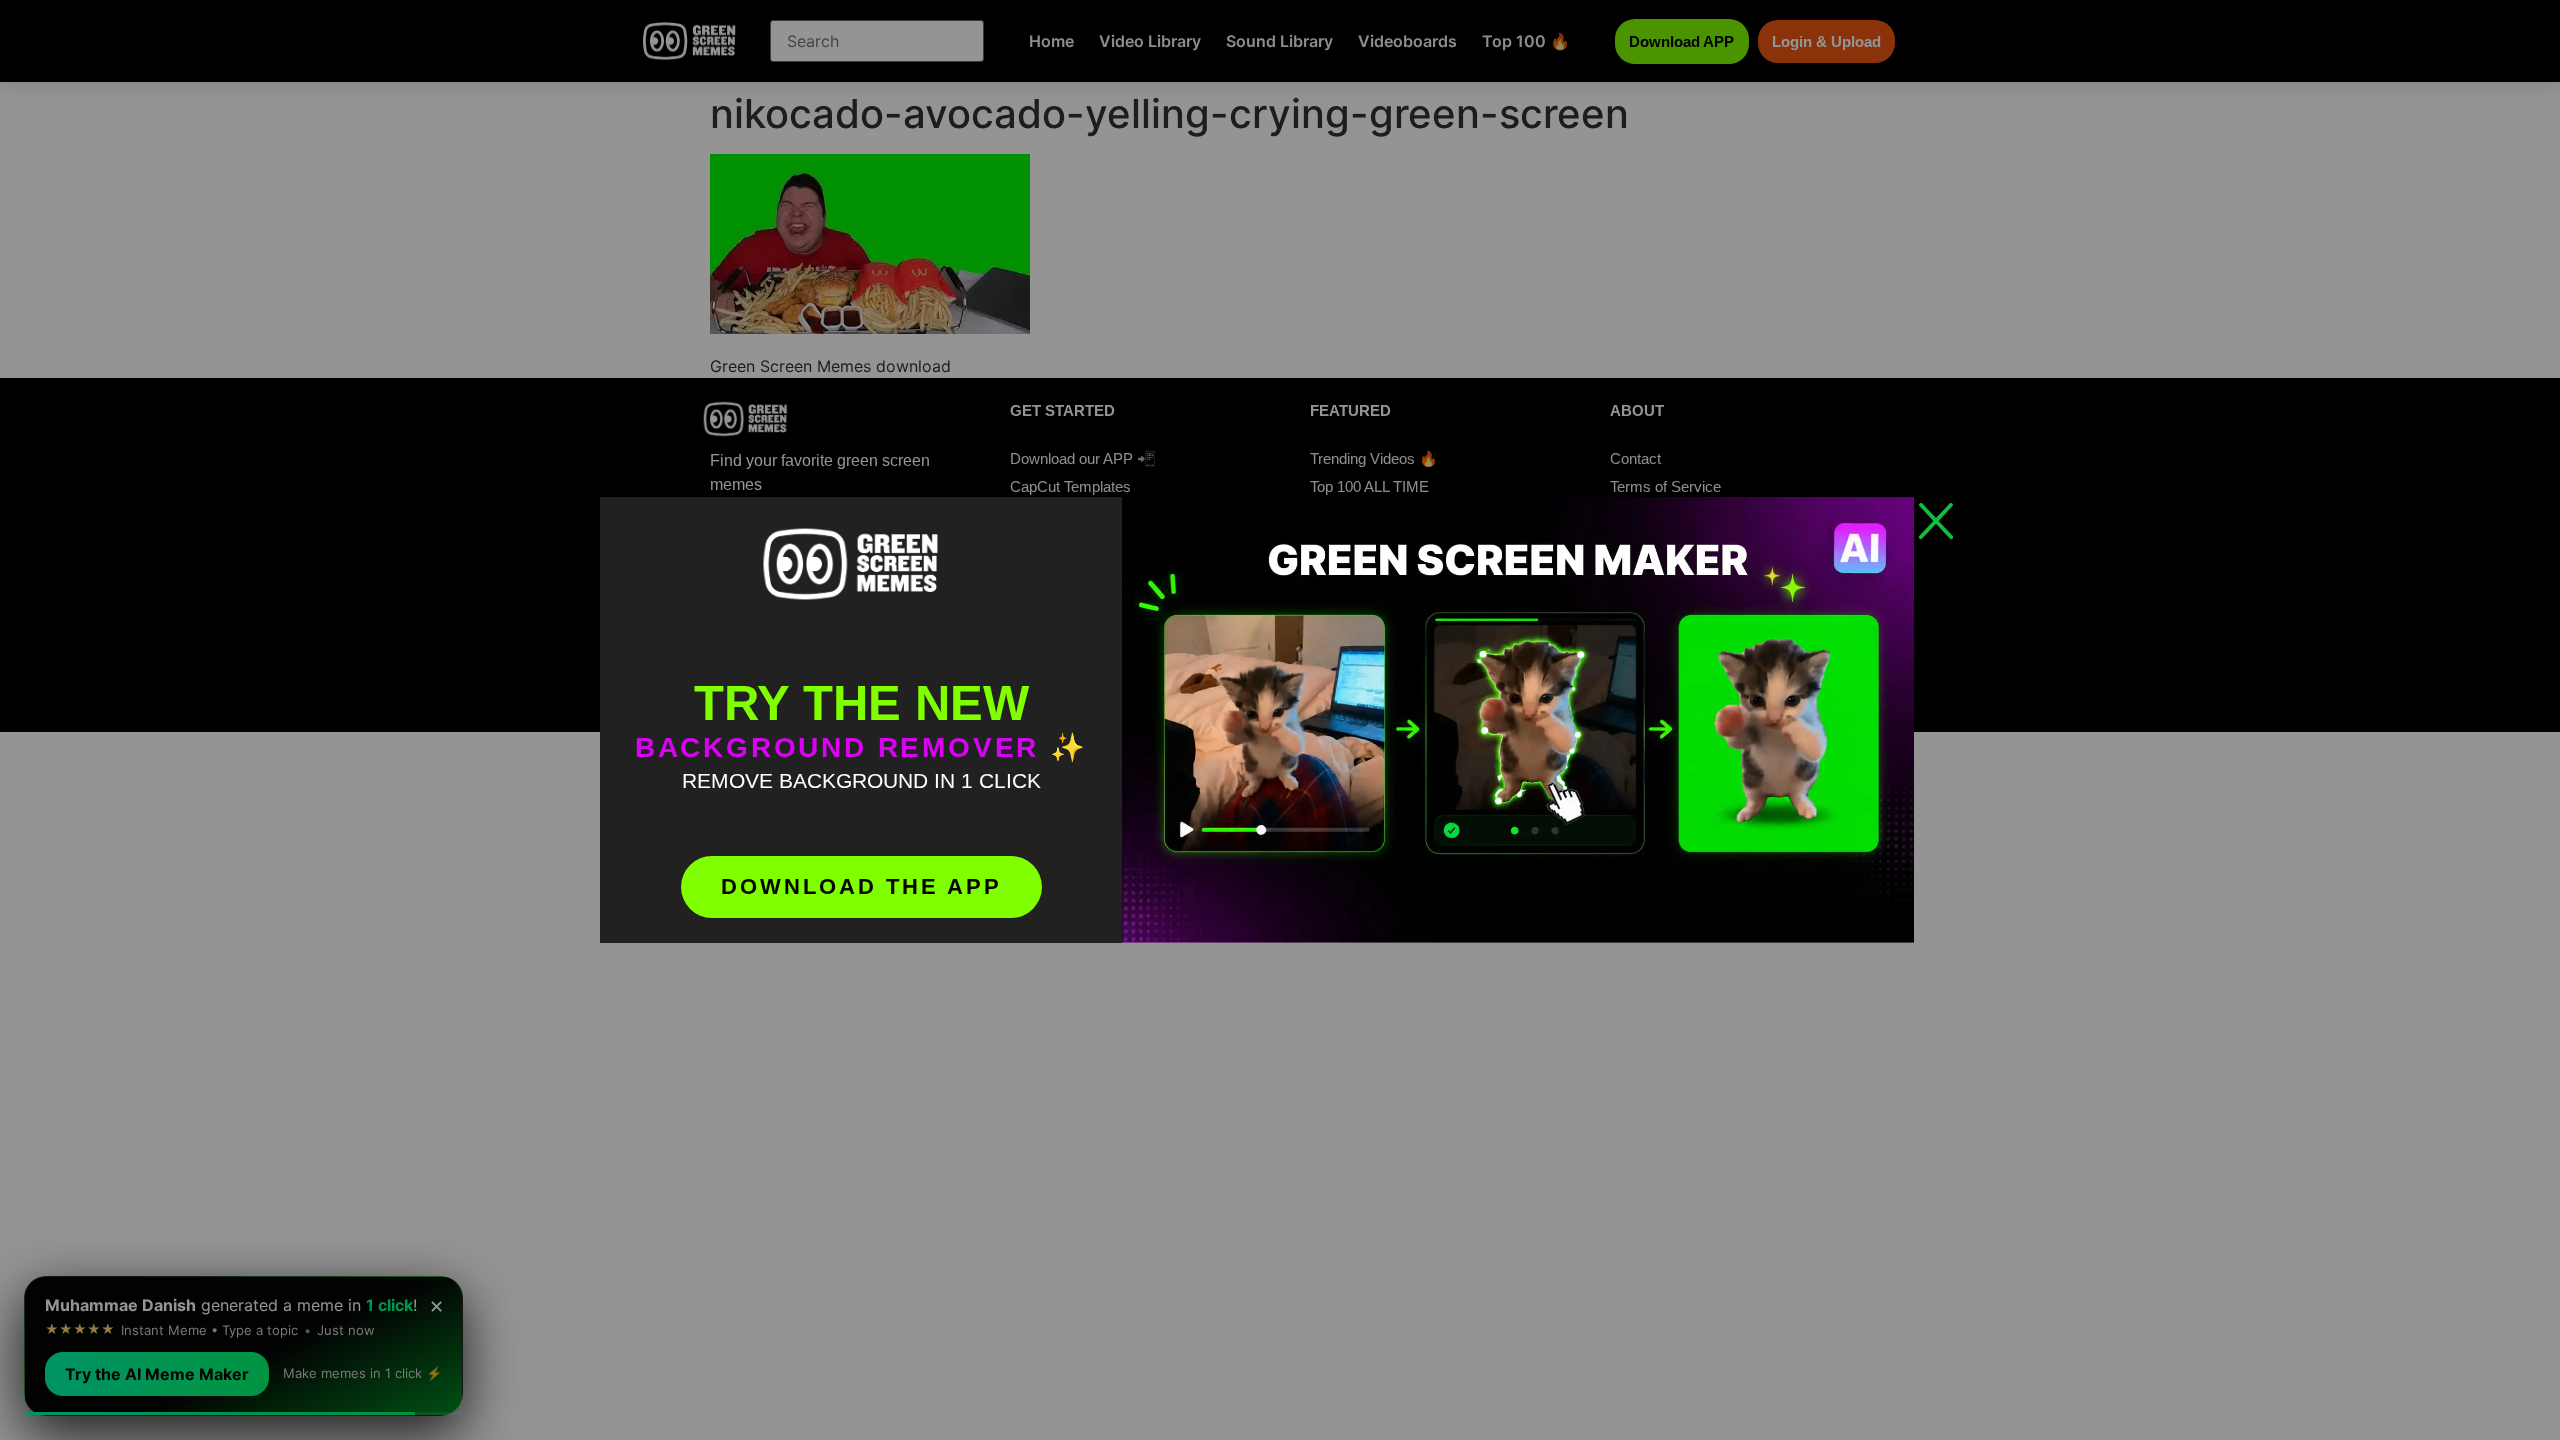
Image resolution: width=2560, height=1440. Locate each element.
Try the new (861, 703)
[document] (1280, 720)
